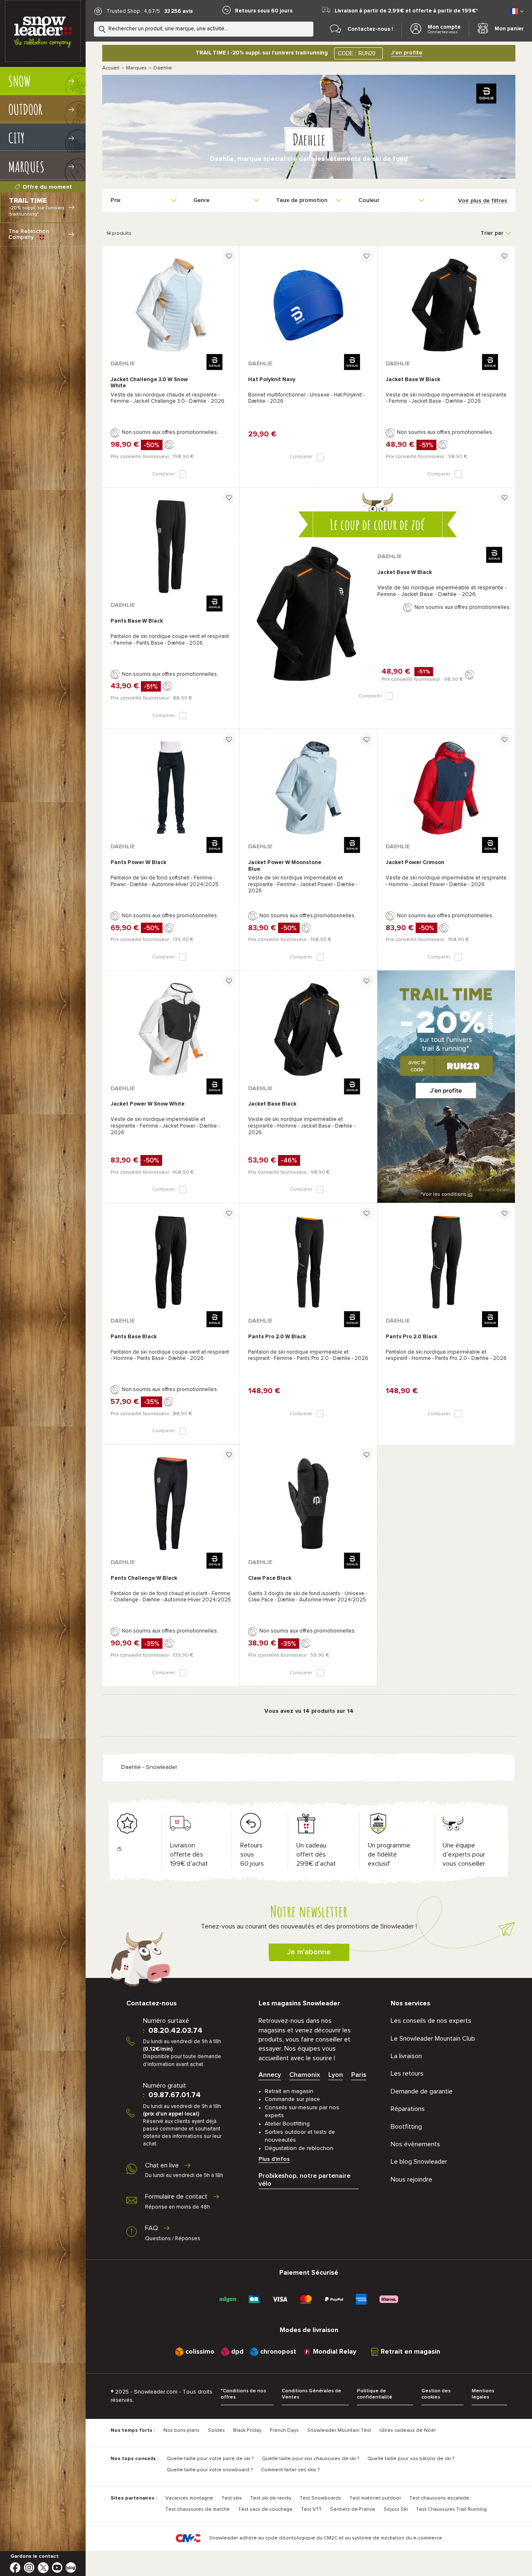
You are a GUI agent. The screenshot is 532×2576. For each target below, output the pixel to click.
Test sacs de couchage (265, 2510)
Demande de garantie (422, 2091)
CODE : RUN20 (357, 53)
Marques (136, 68)
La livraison (406, 2056)
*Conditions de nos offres (243, 2394)
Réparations (408, 2109)
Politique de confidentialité (375, 2394)
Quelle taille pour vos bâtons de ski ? (411, 2459)
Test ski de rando (271, 2498)
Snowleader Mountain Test (339, 2431)
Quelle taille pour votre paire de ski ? (210, 2459)
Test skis (232, 2498)
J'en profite (407, 53)
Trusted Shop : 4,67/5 (133, 11)
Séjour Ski (396, 2510)
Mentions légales (483, 2394)
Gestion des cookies (436, 2394)
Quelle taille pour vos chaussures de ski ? (310, 2459)
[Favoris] (229, 256)
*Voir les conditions (446, 1194)
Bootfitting (406, 2127)
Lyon (336, 2075)
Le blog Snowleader (419, 2162)
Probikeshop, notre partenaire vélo (304, 2180)
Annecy (270, 2075)
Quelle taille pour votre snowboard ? (210, 2470)
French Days (284, 2431)
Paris (359, 2075)
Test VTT (311, 2510)
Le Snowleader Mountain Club (433, 2039)
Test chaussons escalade (439, 2498)
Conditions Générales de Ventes (312, 2394)
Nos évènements (415, 2144)
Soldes (216, 2431)
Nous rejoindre (411, 2180)
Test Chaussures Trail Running (451, 2510)
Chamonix (305, 2075)
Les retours (407, 2074)
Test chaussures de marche (198, 2510)
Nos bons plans (181, 2431)
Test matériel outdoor (375, 2498)
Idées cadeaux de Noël (408, 2431)
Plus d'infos (274, 2159)
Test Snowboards (320, 2498)
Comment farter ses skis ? (290, 2470)
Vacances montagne (189, 2498)
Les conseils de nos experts (431, 2021)
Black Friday (247, 2431)
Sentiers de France (353, 2510)
